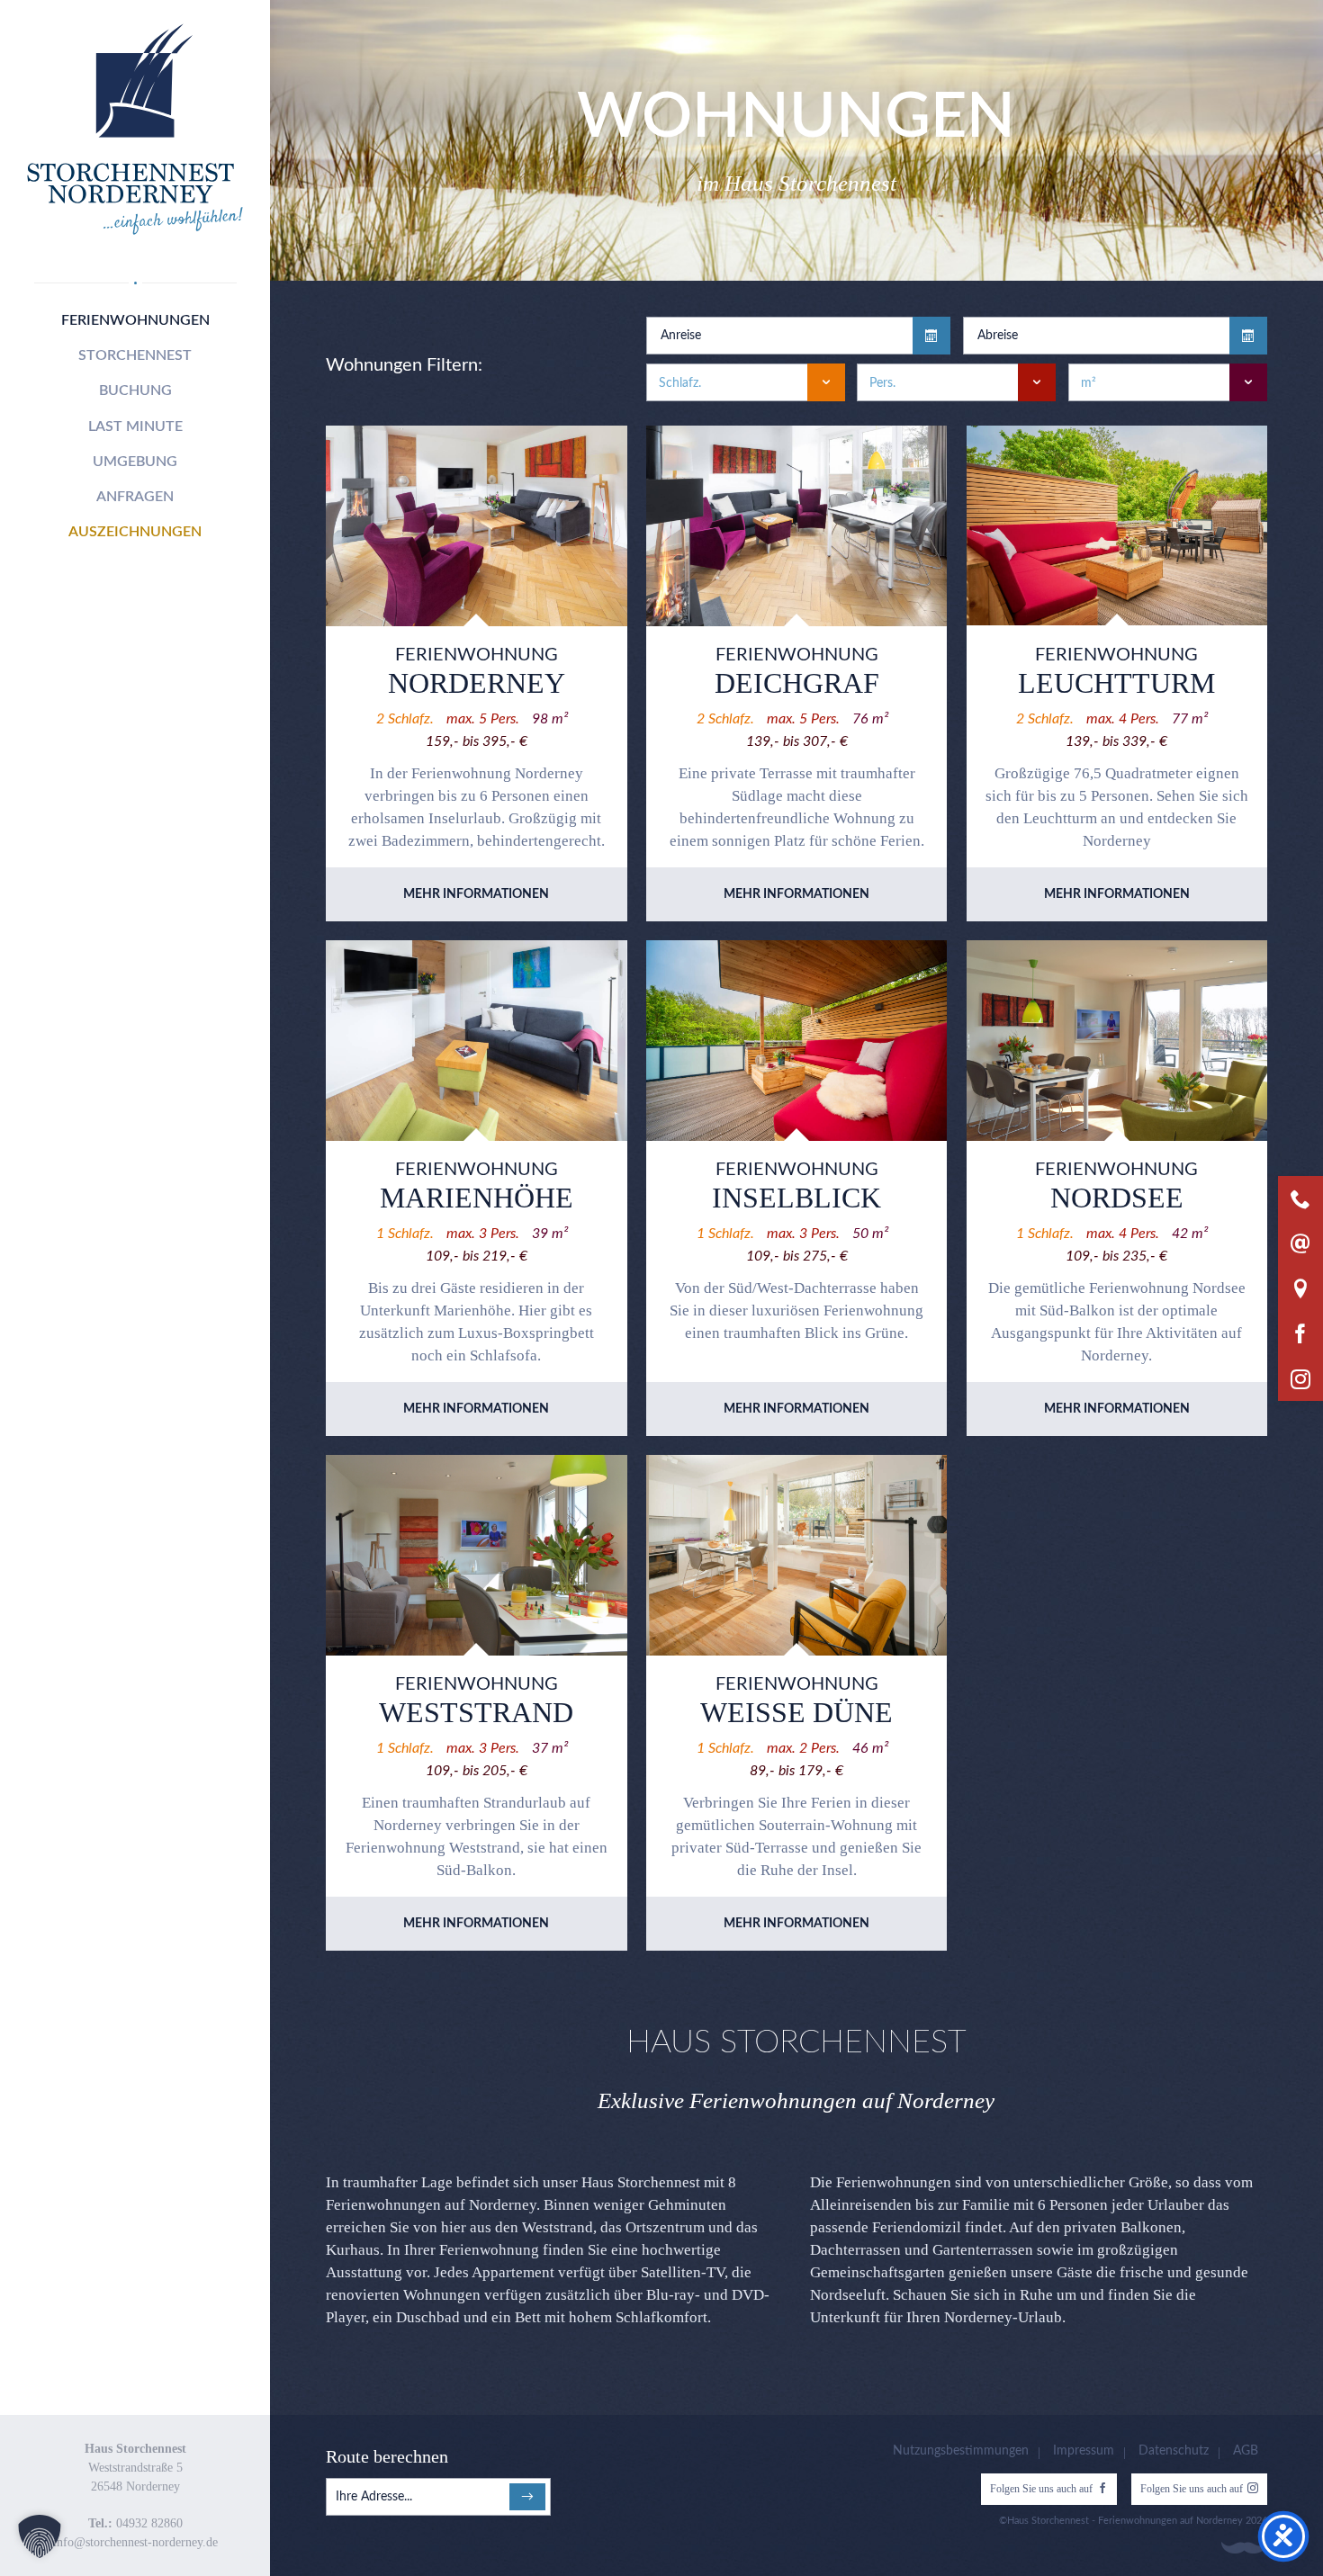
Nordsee (1117, 1198)
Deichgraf (797, 683)
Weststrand (476, 1712)
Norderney (477, 683)
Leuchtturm (1116, 683)
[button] (40, 2536)
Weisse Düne (796, 1712)
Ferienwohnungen (135, 320)
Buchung (135, 390)
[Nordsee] (1117, 1041)
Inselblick (796, 1198)
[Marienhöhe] (476, 1041)
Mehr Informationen (476, 894)
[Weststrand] (476, 1555)
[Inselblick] (796, 1041)
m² (1089, 383)
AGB (1246, 2451)
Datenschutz (1174, 2451)
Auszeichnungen (135, 532)
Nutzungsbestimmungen (961, 2451)
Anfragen (135, 497)
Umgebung (135, 462)
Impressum (1084, 2451)
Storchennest (135, 355)
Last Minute (135, 426)
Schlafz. (680, 383)
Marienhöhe (477, 1198)
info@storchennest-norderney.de (135, 2542)
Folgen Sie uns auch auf (1041, 2489)
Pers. (882, 383)
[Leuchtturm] (1117, 526)
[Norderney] (476, 526)
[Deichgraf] (796, 526)
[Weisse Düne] (796, 1555)
